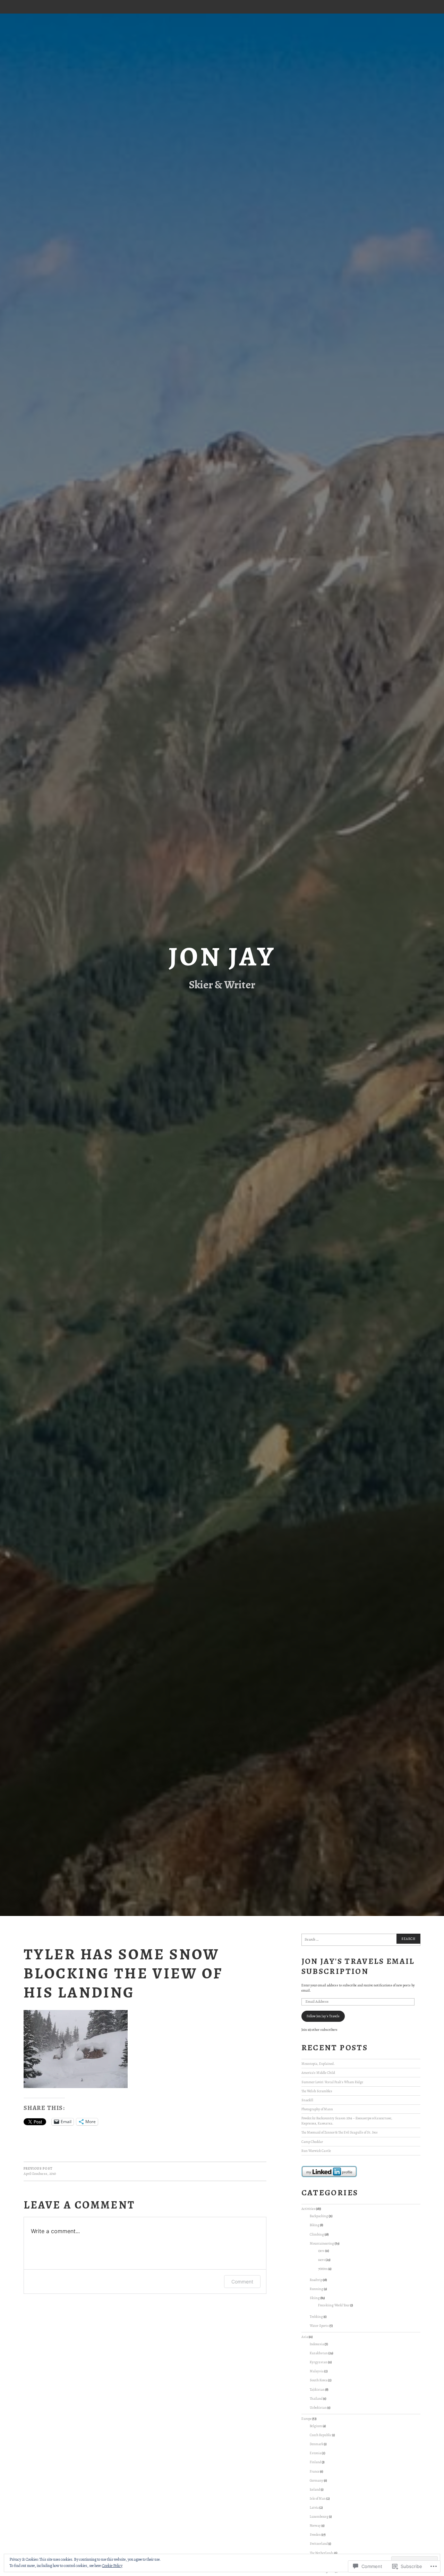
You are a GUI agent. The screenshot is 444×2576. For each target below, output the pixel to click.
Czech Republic (321, 2435)
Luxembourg (319, 2516)
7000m (323, 2269)
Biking (315, 2225)
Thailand (316, 2398)
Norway (315, 2526)
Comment (242, 2282)
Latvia (314, 2507)
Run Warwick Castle (316, 2151)
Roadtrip (316, 2280)
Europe (306, 2419)
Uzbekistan (318, 2408)
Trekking (316, 2317)
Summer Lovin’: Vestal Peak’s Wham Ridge (332, 2082)
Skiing (315, 2298)
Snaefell (307, 2100)
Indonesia (317, 2344)
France (315, 2471)
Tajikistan (317, 2389)
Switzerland (319, 2544)
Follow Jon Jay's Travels (323, 2016)
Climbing (317, 2234)
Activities (308, 2209)
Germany (317, 2480)
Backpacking (319, 2216)
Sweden (315, 2535)
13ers (321, 2251)
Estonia (315, 2453)
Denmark (317, 2444)
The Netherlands (322, 2553)
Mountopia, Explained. (318, 2064)
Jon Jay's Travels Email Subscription (358, 1966)
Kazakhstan (319, 2353)
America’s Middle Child (318, 2073)
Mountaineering (322, 2243)
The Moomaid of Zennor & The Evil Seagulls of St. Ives (340, 2132)
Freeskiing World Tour (334, 2305)
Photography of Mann (317, 2109)
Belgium (316, 2426)
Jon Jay (222, 956)
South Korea (319, 2380)
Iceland (315, 2489)
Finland (315, 2462)
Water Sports (319, 2326)
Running (317, 2289)
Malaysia (317, 2371)
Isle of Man (318, 2498)
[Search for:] (361, 1940)
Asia (305, 2337)
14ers (322, 2260)
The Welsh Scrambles (317, 2091)
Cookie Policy (112, 2566)
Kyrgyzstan (319, 2362)
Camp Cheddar (312, 2142)
